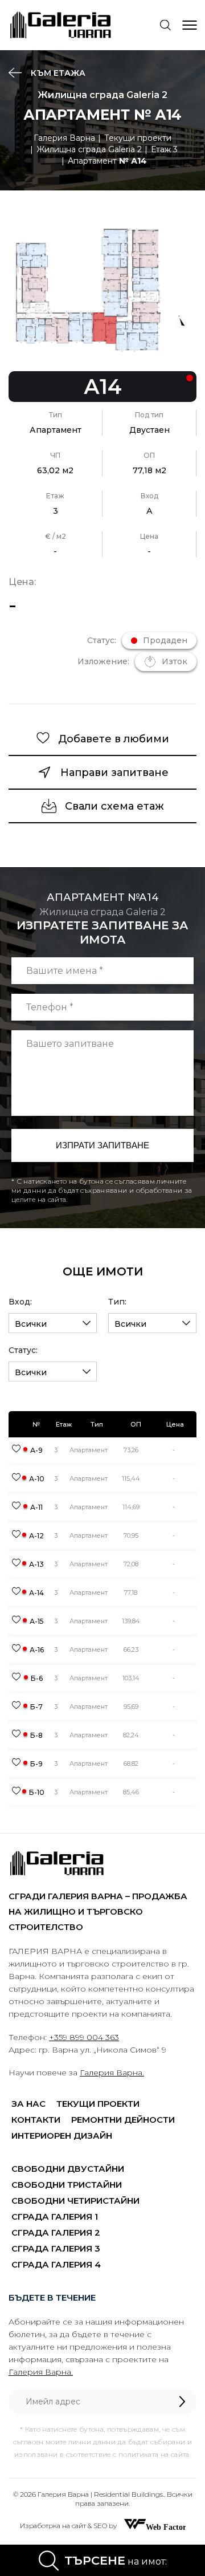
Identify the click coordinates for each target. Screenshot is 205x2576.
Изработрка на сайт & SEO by (69, 2526)
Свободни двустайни (68, 2169)
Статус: (23, 1350)
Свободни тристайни (67, 2185)
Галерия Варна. (112, 2073)
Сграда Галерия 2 (56, 2232)
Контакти (36, 2120)
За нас (28, 2104)
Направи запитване (114, 773)
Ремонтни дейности (123, 2120)
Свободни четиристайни (75, 2201)
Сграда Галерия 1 (55, 2217)
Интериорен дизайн (62, 2136)
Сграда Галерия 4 (56, 2264)
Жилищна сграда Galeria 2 (89, 149)
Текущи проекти (138, 138)
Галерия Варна (64, 138)
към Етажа (57, 73)
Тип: (117, 1302)
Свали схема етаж (114, 806)
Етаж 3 (164, 149)
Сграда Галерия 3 (56, 2248)
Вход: (20, 1302)
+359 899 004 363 (84, 2037)
